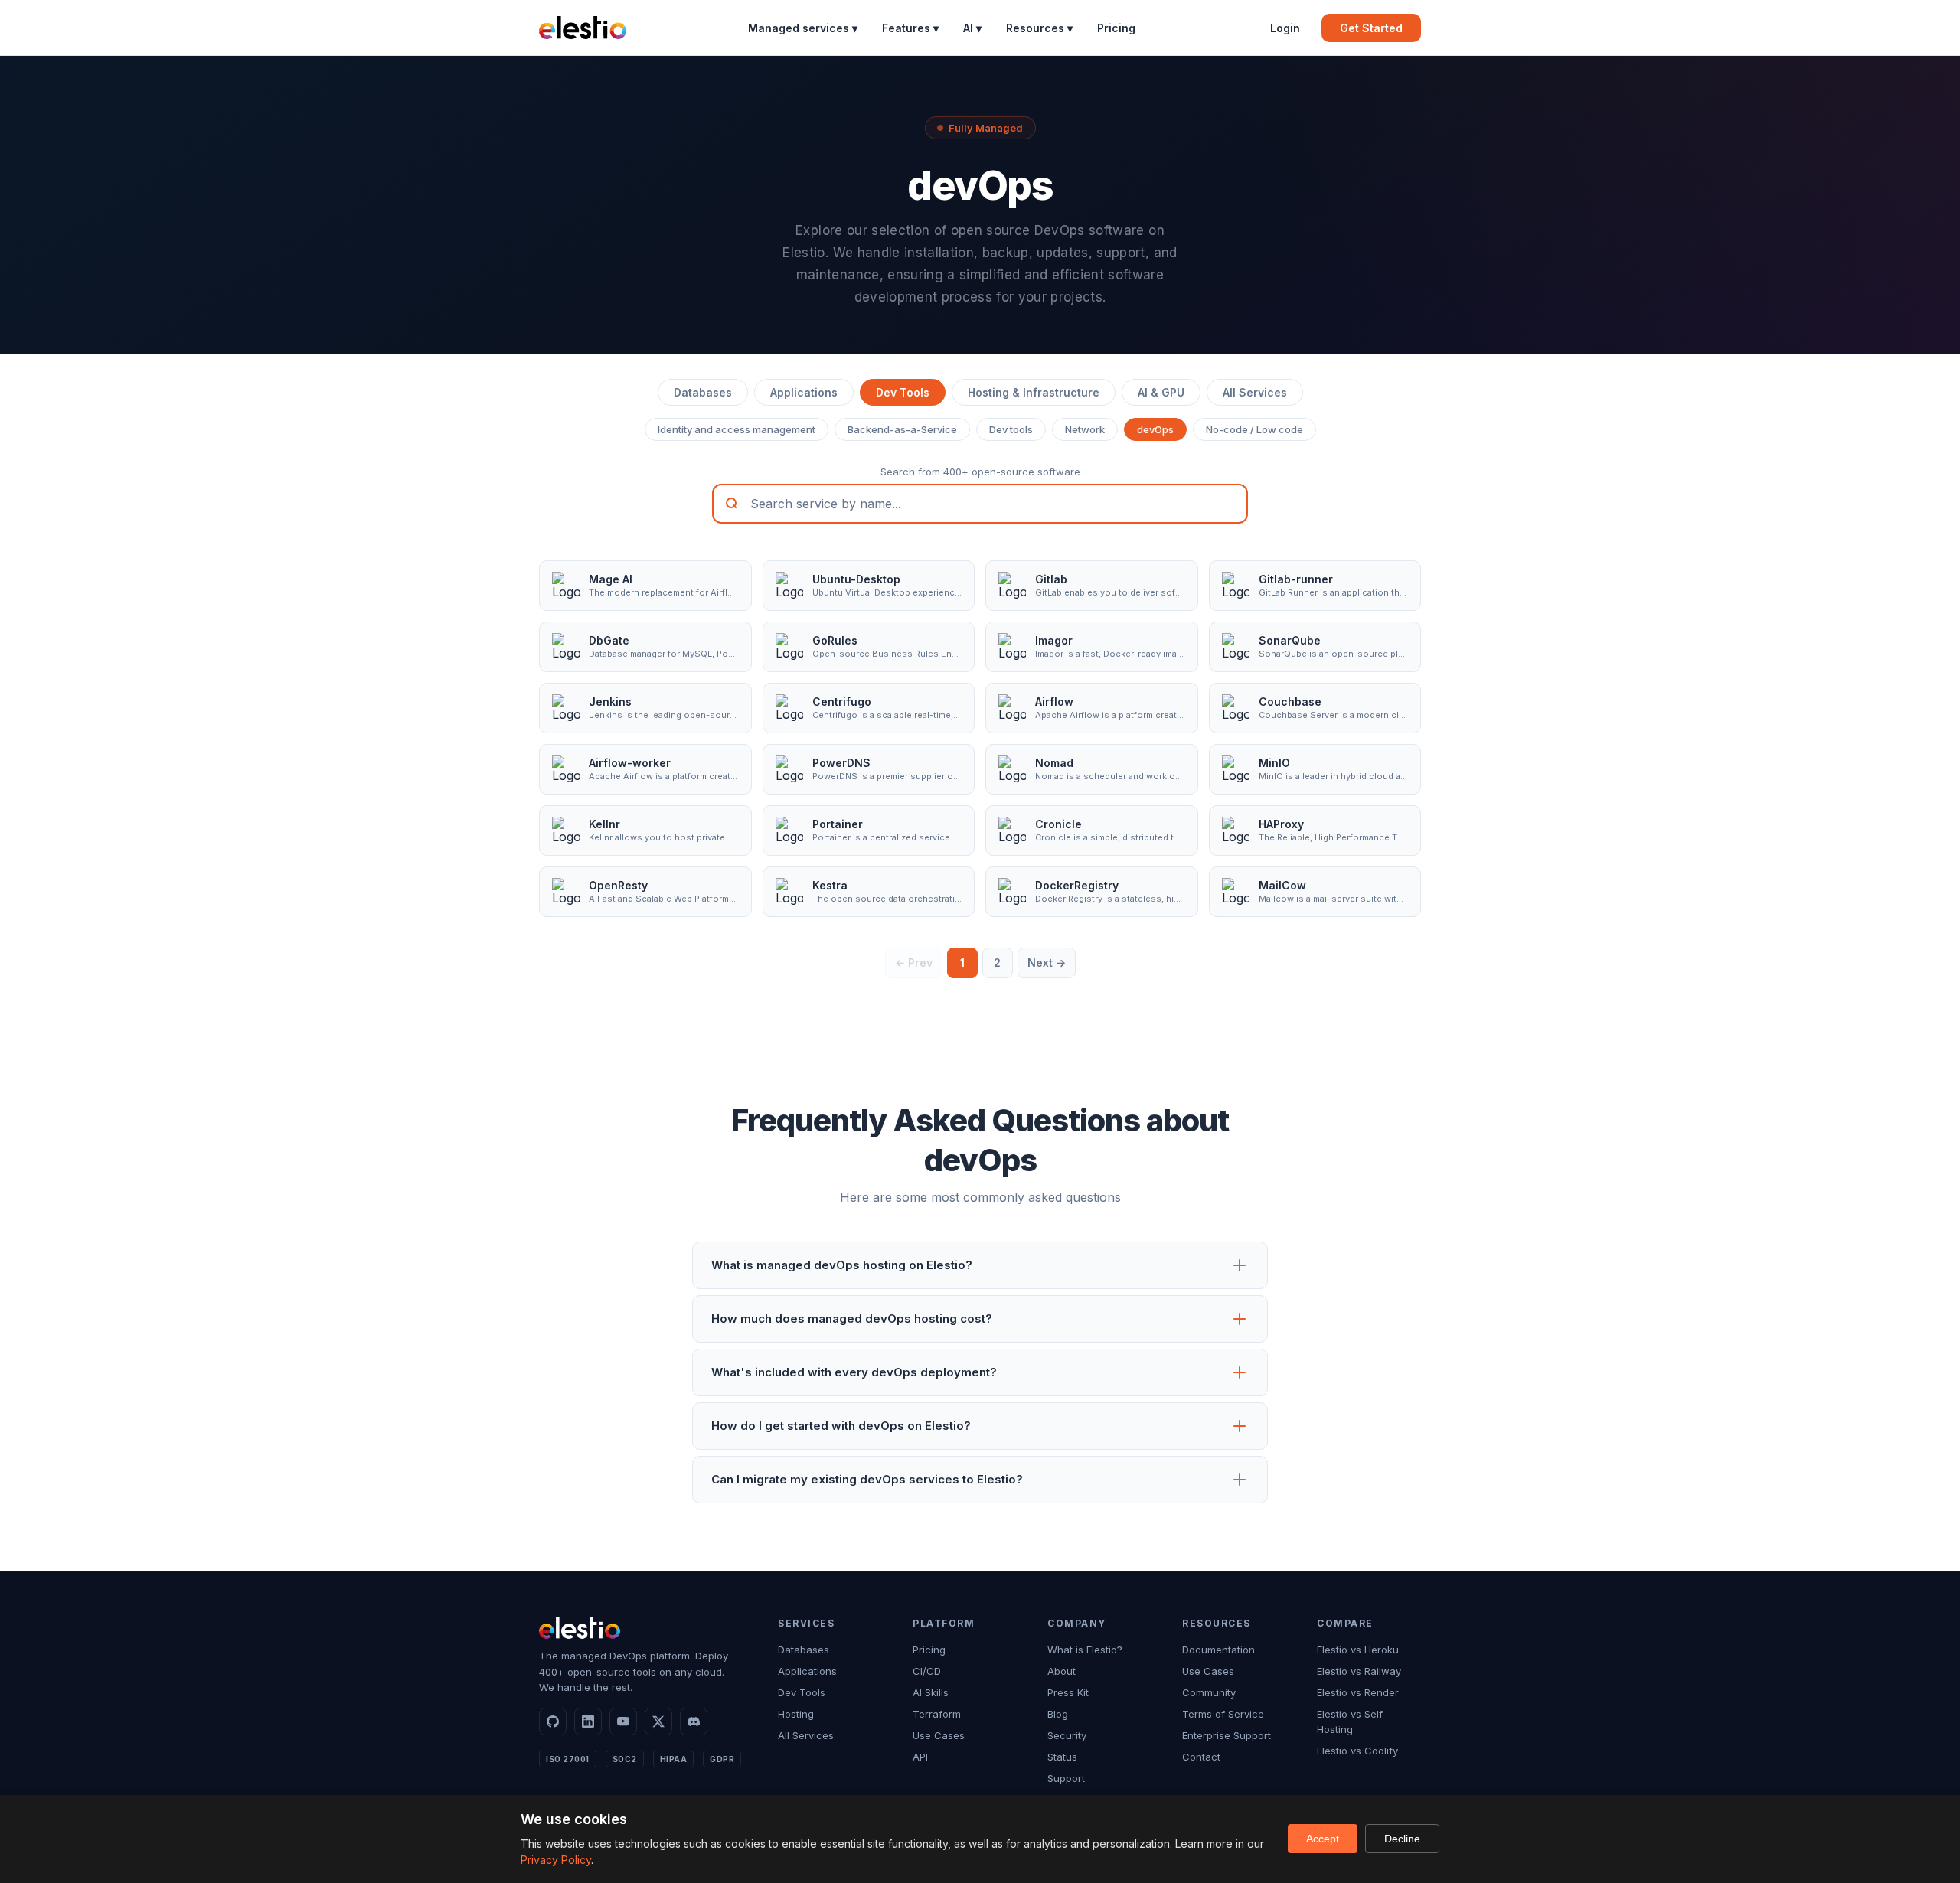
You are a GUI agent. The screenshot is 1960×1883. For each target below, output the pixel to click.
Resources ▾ (1039, 28)
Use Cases (939, 1735)
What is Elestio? (1085, 1650)
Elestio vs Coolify (1357, 1751)
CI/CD (927, 1671)
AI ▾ (972, 28)
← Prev (914, 963)
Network (1085, 429)
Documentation (1218, 1650)
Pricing (1116, 28)
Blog (1058, 1714)
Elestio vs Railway (1359, 1671)
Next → (1047, 963)
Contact (1201, 1757)
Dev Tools (903, 392)
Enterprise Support (1227, 1735)
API (920, 1757)
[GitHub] (553, 1721)
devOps (1155, 429)
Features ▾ (910, 28)
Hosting (796, 1714)
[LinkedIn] (588, 1721)
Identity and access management (737, 429)
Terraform (937, 1714)
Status (1062, 1757)
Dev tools (1011, 429)
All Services (1255, 392)
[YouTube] (623, 1721)
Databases (703, 392)
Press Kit (1068, 1692)
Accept (1323, 1839)
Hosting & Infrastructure (1034, 392)
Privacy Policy (556, 1860)
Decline (1402, 1839)
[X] (658, 1721)
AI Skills (931, 1692)
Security (1067, 1735)
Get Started (1371, 28)
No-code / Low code (1254, 429)
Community (1209, 1692)
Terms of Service (1223, 1714)
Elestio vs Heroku (1358, 1650)
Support (1066, 1778)
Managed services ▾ (803, 28)
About (1062, 1671)
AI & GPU (1161, 392)
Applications (804, 392)
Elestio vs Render (1358, 1692)
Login (1285, 28)
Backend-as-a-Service (902, 429)
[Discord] (694, 1721)
